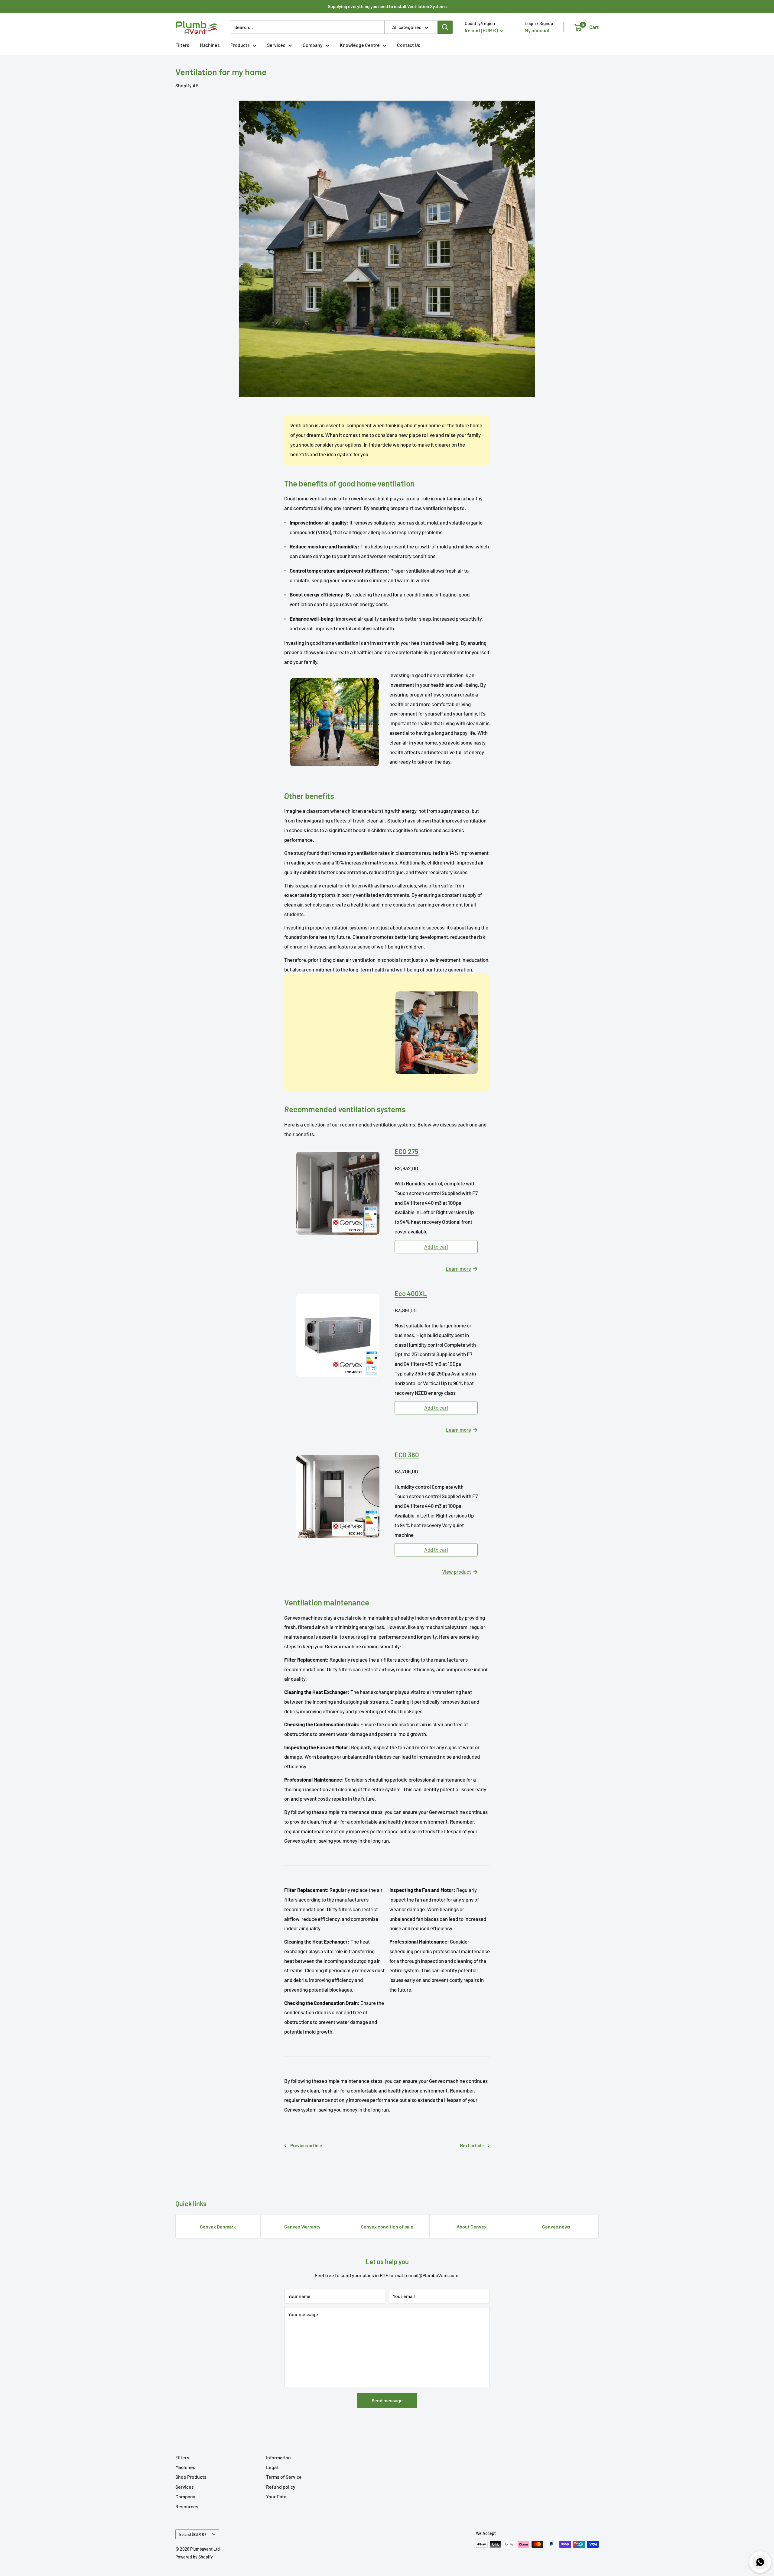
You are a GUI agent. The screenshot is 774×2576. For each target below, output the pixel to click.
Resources (187, 2506)
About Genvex (472, 2227)
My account (537, 30)
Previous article (306, 2145)
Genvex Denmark (218, 2227)
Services (276, 45)
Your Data (276, 2496)
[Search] (445, 27)
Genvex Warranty (302, 2227)
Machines (210, 45)
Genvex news (556, 2227)
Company (313, 45)
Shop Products (191, 2477)
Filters (182, 45)
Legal (272, 2467)
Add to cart (436, 1246)
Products (240, 45)
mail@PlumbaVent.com (434, 2275)
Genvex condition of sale (387, 2227)
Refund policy (281, 2487)
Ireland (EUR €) (192, 2534)
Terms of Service (284, 2477)
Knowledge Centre (360, 45)
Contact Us (409, 45)
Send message (387, 2400)
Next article (472, 2145)
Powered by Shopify (194, 2557)
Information (278, 2457)
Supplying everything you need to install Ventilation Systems (387, 6)
